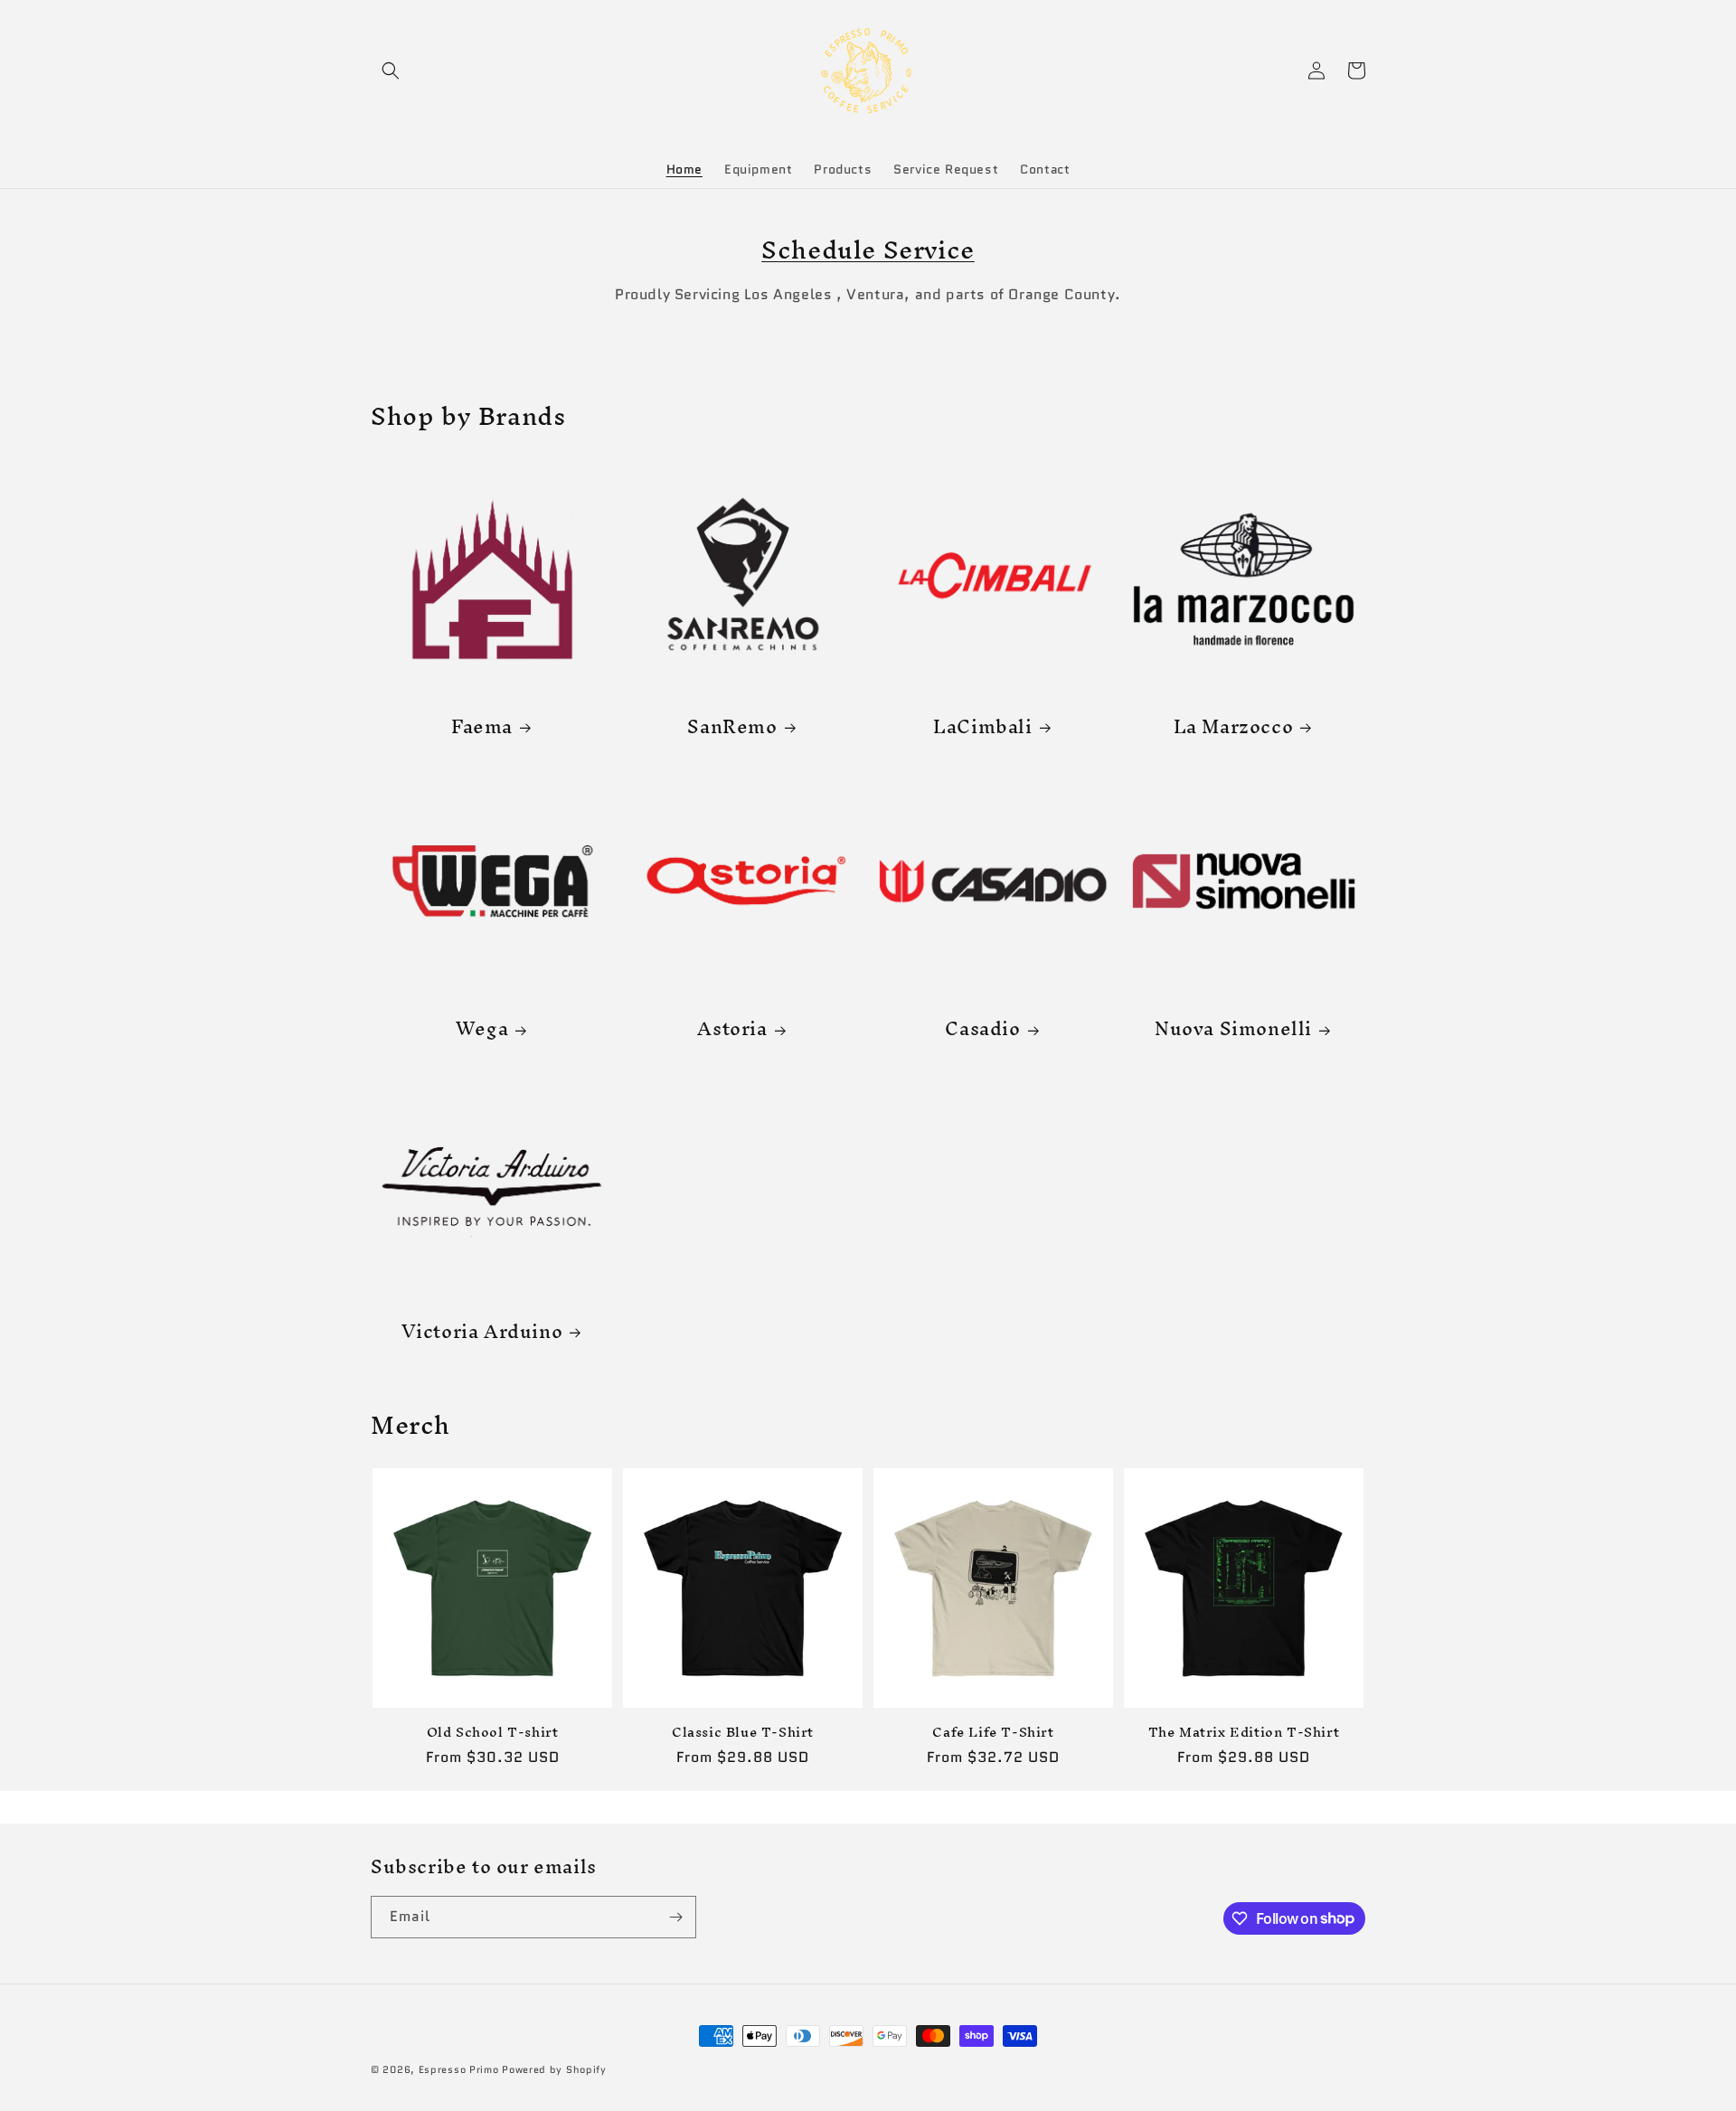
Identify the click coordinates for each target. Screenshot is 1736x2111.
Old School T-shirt (493, 1733)
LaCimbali (982, 726)
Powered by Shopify (554, 2069)
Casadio (982, 1028)
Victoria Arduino (482, 1331)
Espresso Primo (459, 2069)
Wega (482, 1028)
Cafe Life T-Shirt (993, 1733)
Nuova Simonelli (1233, 1028)
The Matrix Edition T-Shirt (1244, 1733)
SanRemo (732, 726)
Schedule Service (868, 250)
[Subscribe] (675, 1917)
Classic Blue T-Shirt (743, 1733)
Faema (482, 726)
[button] (391, 71)
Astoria (732, 1028)
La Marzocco (1234, 726)
